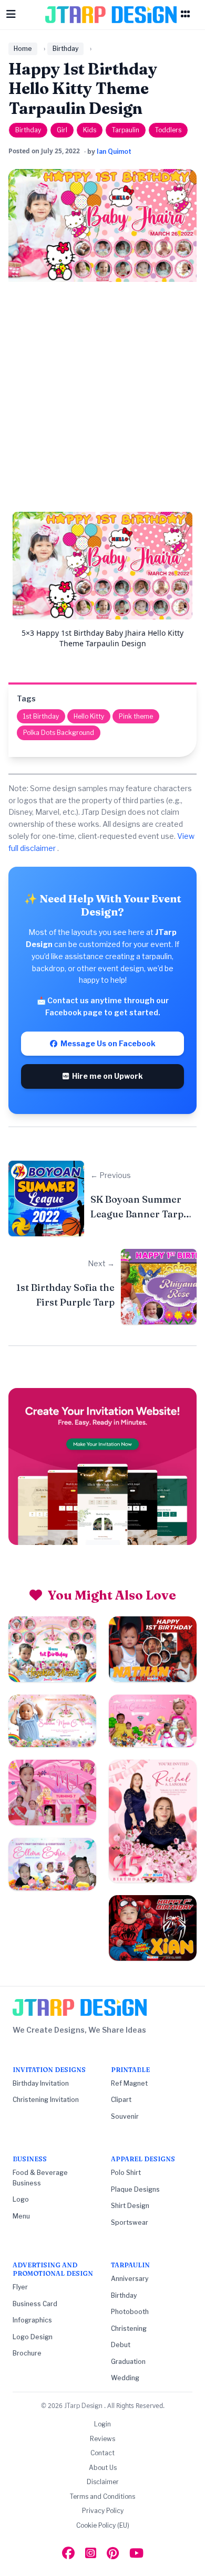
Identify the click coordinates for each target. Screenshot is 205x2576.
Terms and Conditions (102, 2496)
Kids (90, 130)
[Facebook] (68, 2553)
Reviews (102, 2439)
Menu (21, 2216)
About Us (103, 2468)
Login (102, 2424)
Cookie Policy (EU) (103, 2525)
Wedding (125, 2378)
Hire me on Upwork (106, 1076)
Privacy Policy (103, 2511)
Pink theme (136, 716)
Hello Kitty (89, 716)
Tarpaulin (126, 130)
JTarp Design (84, 2406)
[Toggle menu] (11, 15)
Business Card (35, 2304)
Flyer (20, 2287)
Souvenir (125, 2116)
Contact (102, 2453)
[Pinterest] (113, 2553)
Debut (121, 2345)
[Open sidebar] (186, 15)
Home (23, 49)
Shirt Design (130, 2206)
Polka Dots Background (59, 733)
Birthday (65, 49)
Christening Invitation (46, 2100)
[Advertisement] (102, 401)
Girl (62, 130)
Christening (129, 2328)
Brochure (27, 2353)
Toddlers (168, 130)
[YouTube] (136, 2553)
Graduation (128, 2362)
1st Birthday (41, 716)
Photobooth (130, 2312)
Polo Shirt (126, 2173)
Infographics (32, 2320)
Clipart (121, 2100)
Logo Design (33, 2337)
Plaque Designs (135, 2189)
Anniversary (130, 2279)
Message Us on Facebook (106, 1043)
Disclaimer (103, 2482)
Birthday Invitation (41, 2083)
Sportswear (130, 2222)
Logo (21, 2199)
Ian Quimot (114, 151)
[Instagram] (91, 2553)
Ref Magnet (129, 2083)
